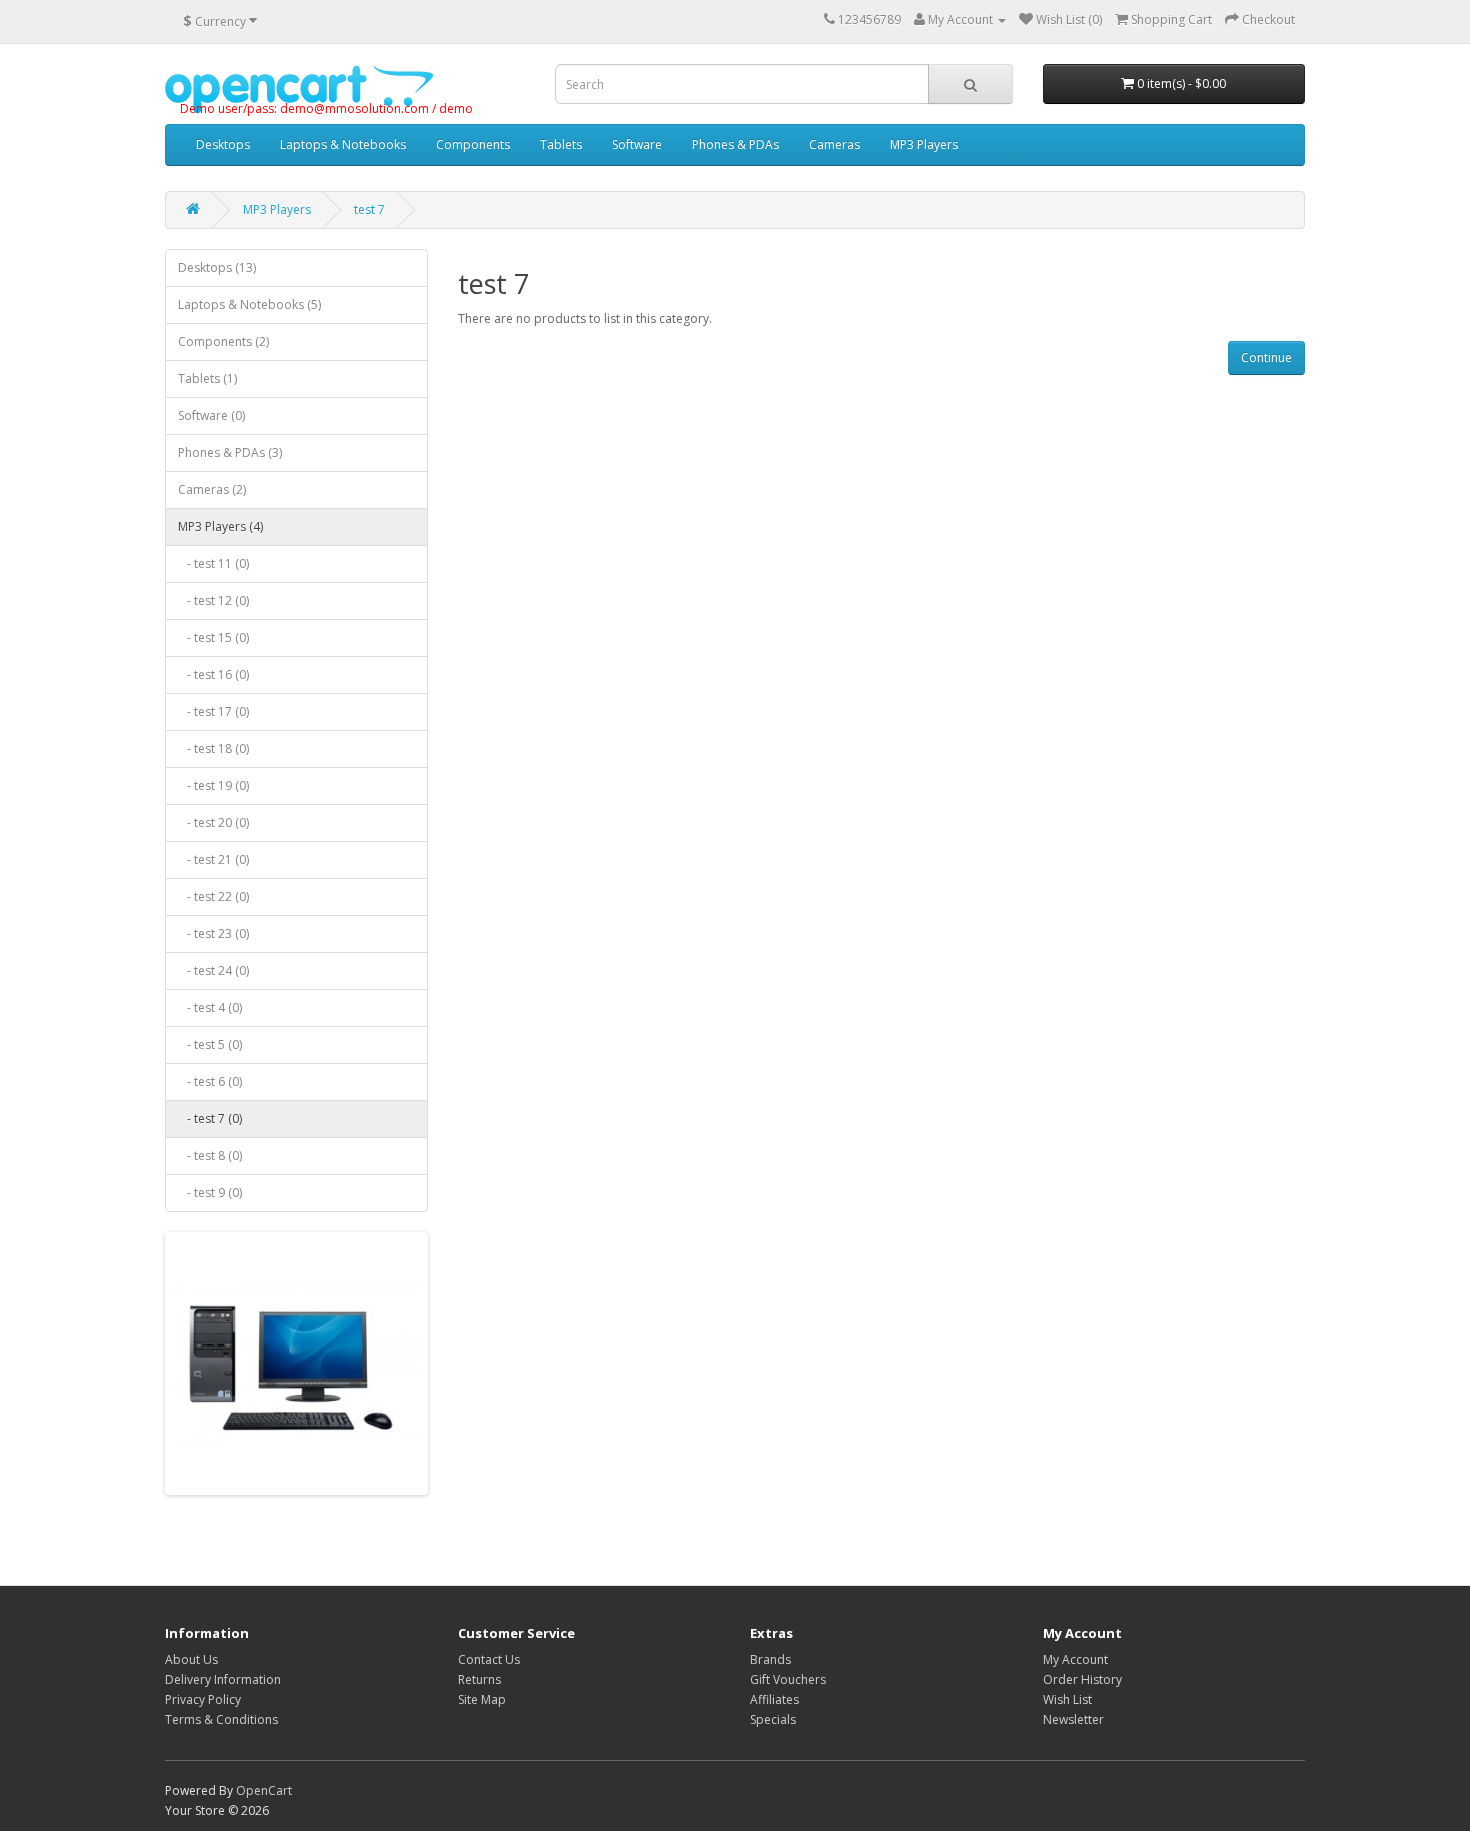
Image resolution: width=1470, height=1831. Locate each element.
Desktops (223, 144)
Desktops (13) (217, 267)
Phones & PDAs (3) (230, 452)
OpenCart (264, 1790)
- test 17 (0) (213, 711)
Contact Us (489, 1659)
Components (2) (223, 341)
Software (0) (211, 415)
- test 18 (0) (213, 748)
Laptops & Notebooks (343, 144)
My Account (1075, 1659)
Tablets (561, 144)
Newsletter (1073, 1719)
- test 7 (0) (210, 1118)
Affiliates (774, 1699)
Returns (479, 1679)
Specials (773, 1719)
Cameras (834, 144)
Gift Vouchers (788, 1679)
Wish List (1067, 1699)
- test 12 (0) (213, 600)
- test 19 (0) (213, 785)
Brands (770, 1659)
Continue (1266, 357)
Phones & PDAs (735, 144)
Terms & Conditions (221, 1719)
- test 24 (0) (213, 970)
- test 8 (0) (210, 1155)
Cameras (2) (212, 489)
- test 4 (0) (210, 1007)
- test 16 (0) (213, 674)
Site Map (482, 1699)
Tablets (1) (207, 378)
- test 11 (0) (213, 563)
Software (637, 144)
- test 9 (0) (210, 1192)
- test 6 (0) (210, 1081)
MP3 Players (924, 144)
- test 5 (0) (210, 1044)
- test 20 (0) (213, 822)
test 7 (369, 209)
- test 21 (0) (213, 859)
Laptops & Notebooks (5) (249, 304)
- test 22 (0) (213, 896)
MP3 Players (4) (220, 526)
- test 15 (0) (213, 637)
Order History (1082, 1679)
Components (473, 144)
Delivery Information (223, 1679)
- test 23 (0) (213, 933)
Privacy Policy (203, 1699)
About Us (191, 1659)
